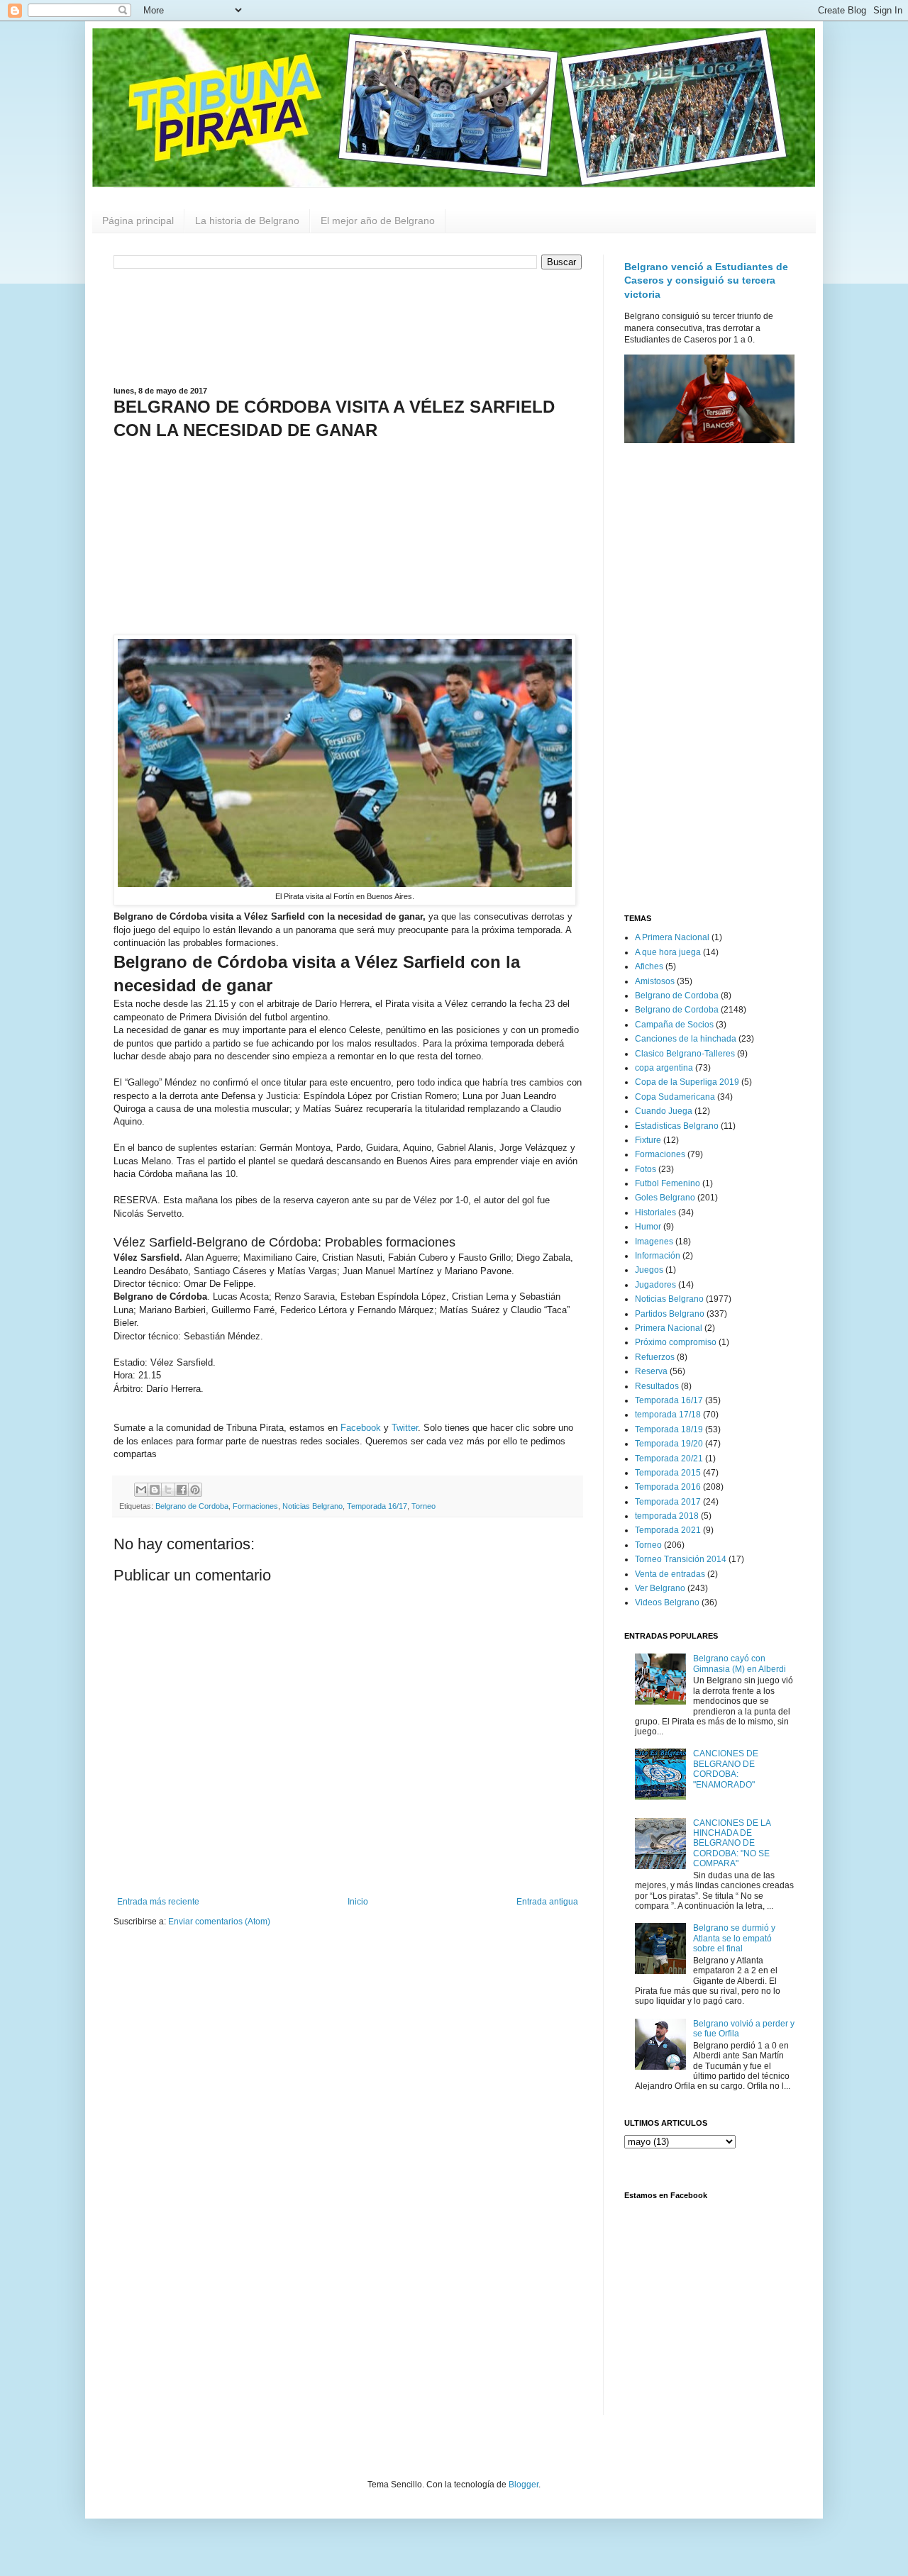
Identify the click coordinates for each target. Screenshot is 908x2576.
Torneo (423, 1506)
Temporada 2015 (668, 1473)
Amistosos (655, 981)
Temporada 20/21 (669, 1459)
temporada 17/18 (668, 1415)
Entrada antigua (547, 1902)
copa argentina (664, 1068)
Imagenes (654, 1242)
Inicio (358, 1902)
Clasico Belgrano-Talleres (685, 1054)
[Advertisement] (348, 326)
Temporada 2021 (668, 1530)
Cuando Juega (664, 1111)
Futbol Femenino (668, 1183)
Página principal (138, 221)
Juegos (649, 1270)
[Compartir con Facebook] (182, 1490)
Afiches (649, 966)
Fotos (646, 1169)
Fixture (648, 1140)
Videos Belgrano (667, 1602)
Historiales (655, 1212)
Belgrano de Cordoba (192, 1506)
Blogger (524, 2485)
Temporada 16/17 (377, 1506)
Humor (648, 1227)
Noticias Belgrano (312, 1506)
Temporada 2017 (668, 1502)
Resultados (657, 1386)
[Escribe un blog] (155, 1490)
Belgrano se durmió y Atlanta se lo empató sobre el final (734, 1938)
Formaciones (255, 1506)
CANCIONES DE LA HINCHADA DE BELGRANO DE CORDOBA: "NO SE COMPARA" (732, 1844)
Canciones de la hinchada (686, 1039)
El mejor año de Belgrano (378, 221)
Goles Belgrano (665, 1198)
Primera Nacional (669, 1328)
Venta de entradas (670, 1574)
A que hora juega (668, 952)
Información (658, 1256)
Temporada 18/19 (669, 1429)
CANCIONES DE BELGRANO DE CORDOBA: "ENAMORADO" (726, 1769)
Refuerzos (655, 1357)
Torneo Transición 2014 (681, 1559)
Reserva (651, 1371)
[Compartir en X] (168, 1490)
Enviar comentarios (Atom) (219, 1922)
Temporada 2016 (668, 1487)
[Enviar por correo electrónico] (141, 1490)
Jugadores (655, 1285)
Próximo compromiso (676, 1342)
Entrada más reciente (158, 1902)
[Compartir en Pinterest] (195, 1490)
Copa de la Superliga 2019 (687, 1082)
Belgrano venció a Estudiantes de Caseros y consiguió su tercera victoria (706, 280)
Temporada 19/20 (669, 1444)
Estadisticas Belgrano (677, 1126)
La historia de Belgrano (247, 221)
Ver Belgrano (660, 1588)
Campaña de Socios (674, 1025)
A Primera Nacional (672, 937)
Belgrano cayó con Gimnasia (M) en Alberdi (740, 1663)
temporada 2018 (667, 1516)
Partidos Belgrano (670, 1314)
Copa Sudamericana (675, 1097)
